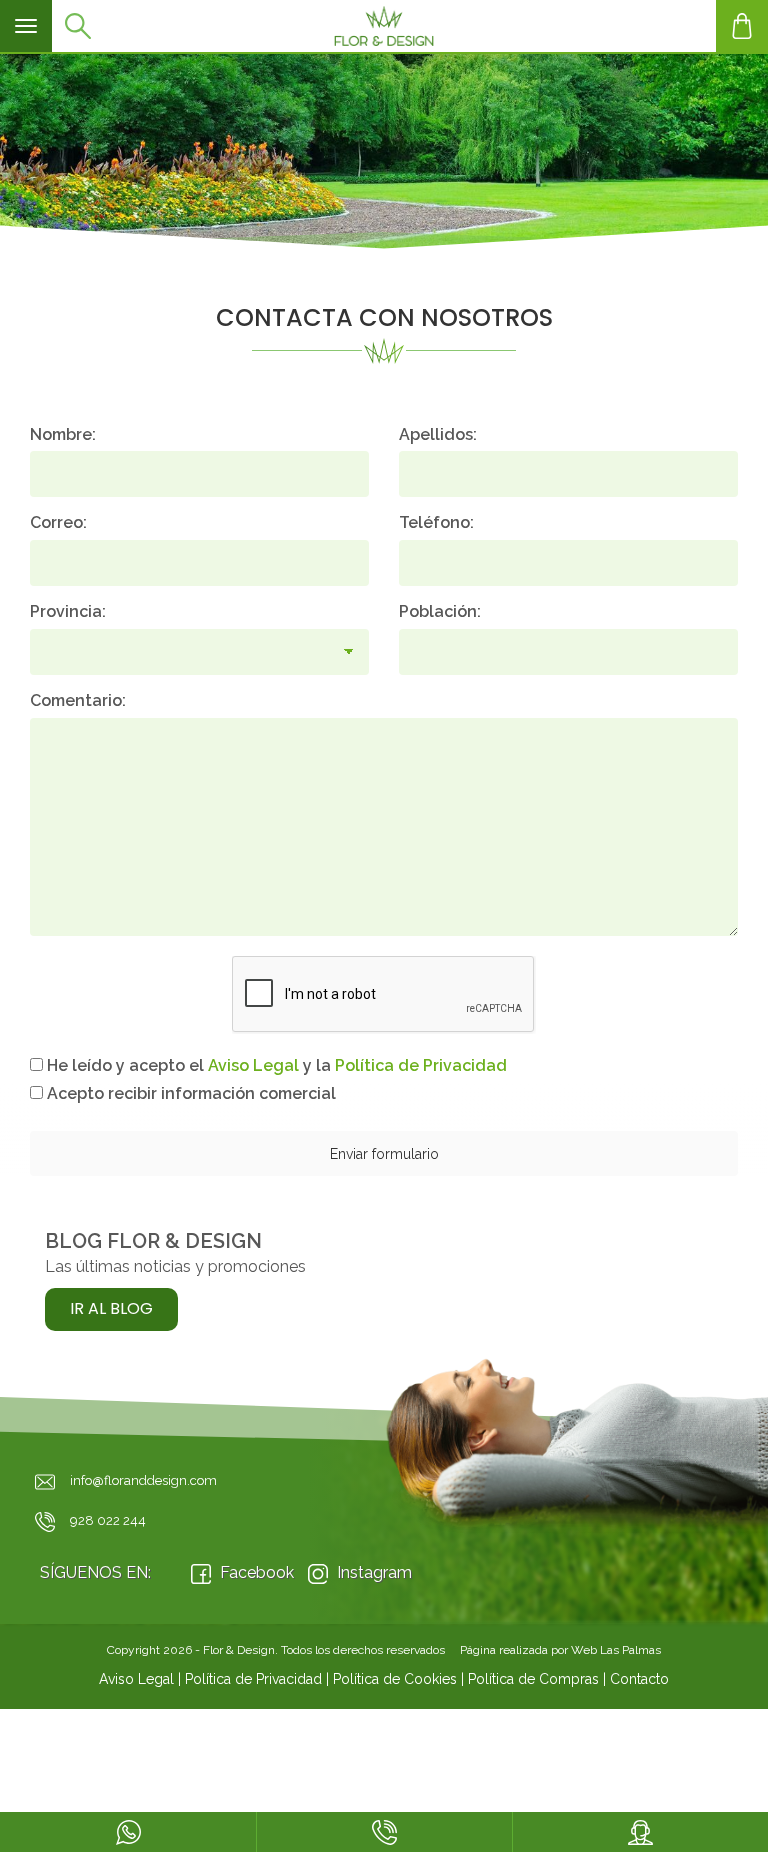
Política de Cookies (395, 1679)
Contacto (639, 1679)
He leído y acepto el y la (275, 1065)
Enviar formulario (384, 1154)
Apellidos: (438, 434)
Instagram (372, 1572)
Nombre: (63, 434)
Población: (440, 611)
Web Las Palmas (616, 1650)
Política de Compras (533, 1679)
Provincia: (68, 611)
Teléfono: (436, 522)
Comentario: (78, 700)
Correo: (58, 522)
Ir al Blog (111, 1308)
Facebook (255, 1572)
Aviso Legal (136, 1679)
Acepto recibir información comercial (189, 1093)
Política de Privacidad (253, 1679)
